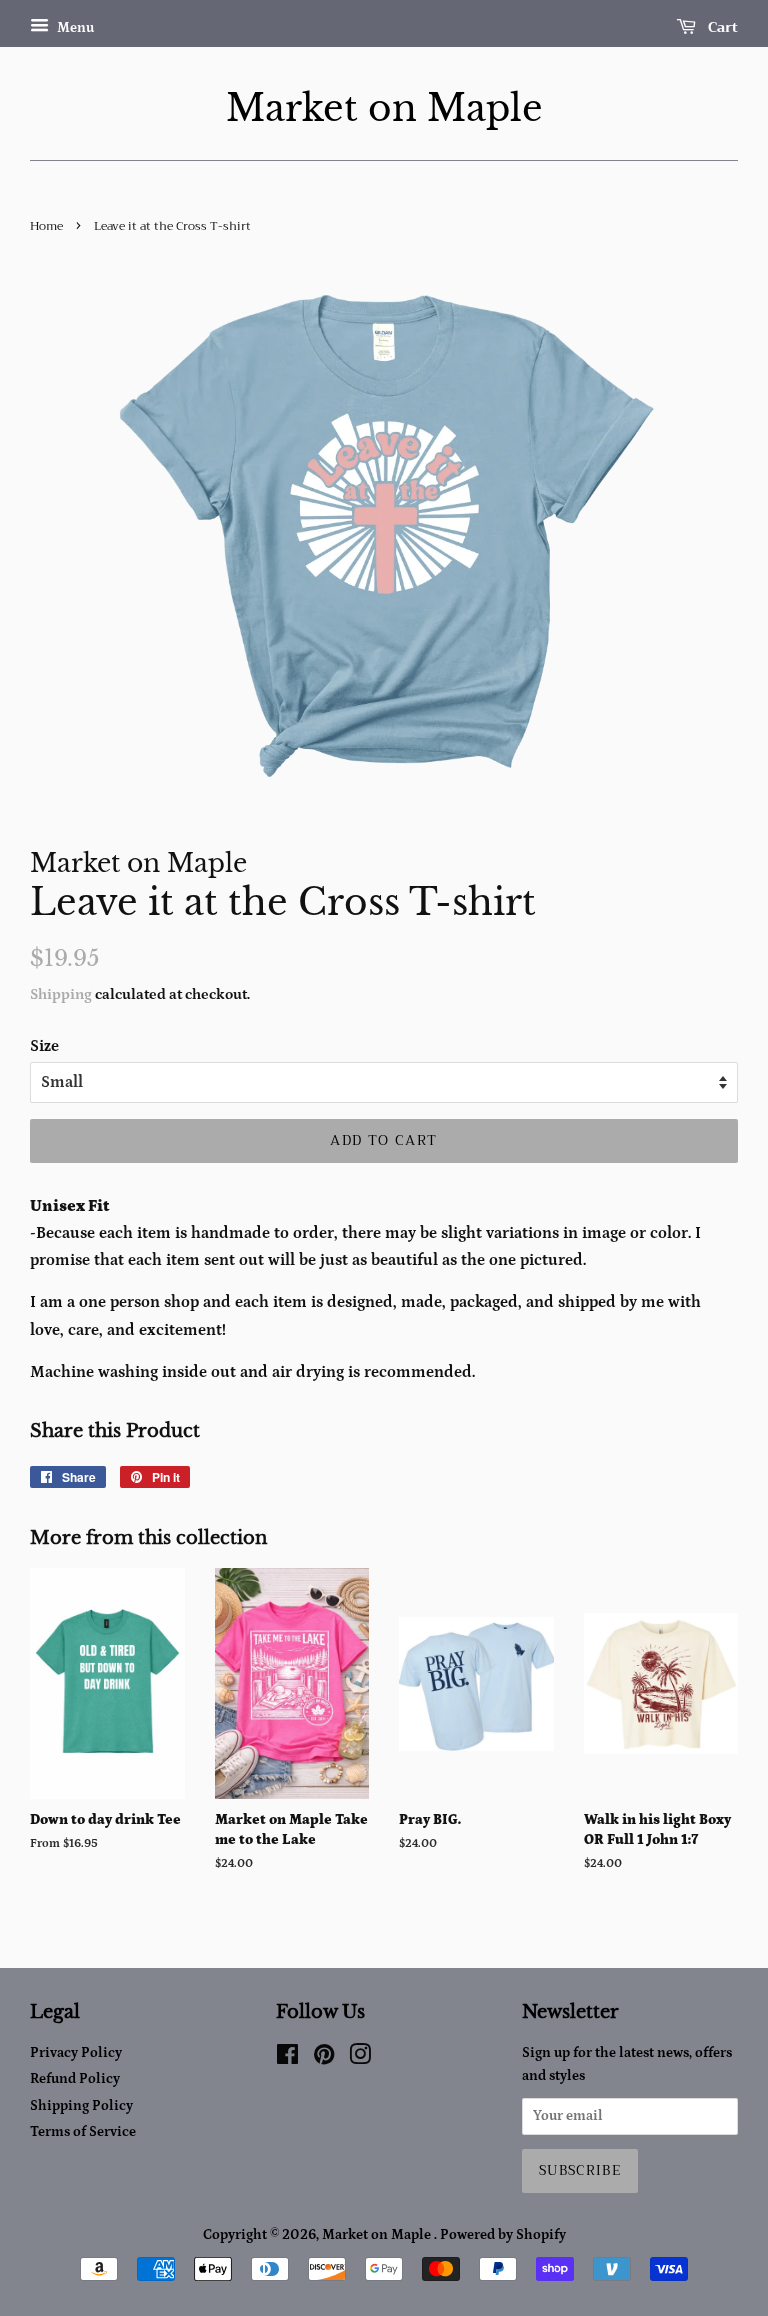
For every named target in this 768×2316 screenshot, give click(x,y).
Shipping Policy (81, 2106)
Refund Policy (75, 2079)
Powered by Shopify (503, 2235)
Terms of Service (83, 2132)
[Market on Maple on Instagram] (360, 2059)
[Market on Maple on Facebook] (287, 2059)
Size (44, 1046)
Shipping (61, 994)
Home (46, 226)
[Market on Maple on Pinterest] (324, 2059)
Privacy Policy (76, 2053)
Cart (721, 27)
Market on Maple (384, 108)
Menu (74, 28)
